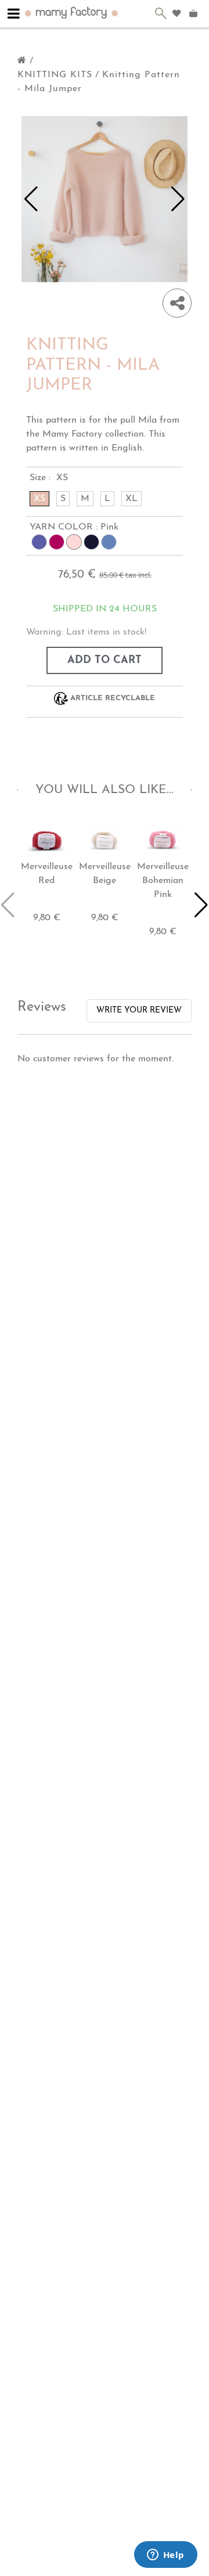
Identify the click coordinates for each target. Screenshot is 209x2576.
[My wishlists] (176, 13)
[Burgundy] (57, 542)
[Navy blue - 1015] (91, 542)
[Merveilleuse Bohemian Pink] (163, 840)
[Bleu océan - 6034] (109, 542)
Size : (49, 478)
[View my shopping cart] (195, 14)
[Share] (177, 303)
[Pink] (74, 542)
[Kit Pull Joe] (105, 199)
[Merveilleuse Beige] (105, 840)
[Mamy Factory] (72, 12)
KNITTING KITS (55, 75)
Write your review (139, 1010)
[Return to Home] (22, 61)
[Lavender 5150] (39, 542)
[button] (31, 199)
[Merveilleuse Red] (46, 840)
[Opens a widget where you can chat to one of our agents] (165, 2556)
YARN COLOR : (74, 527)
